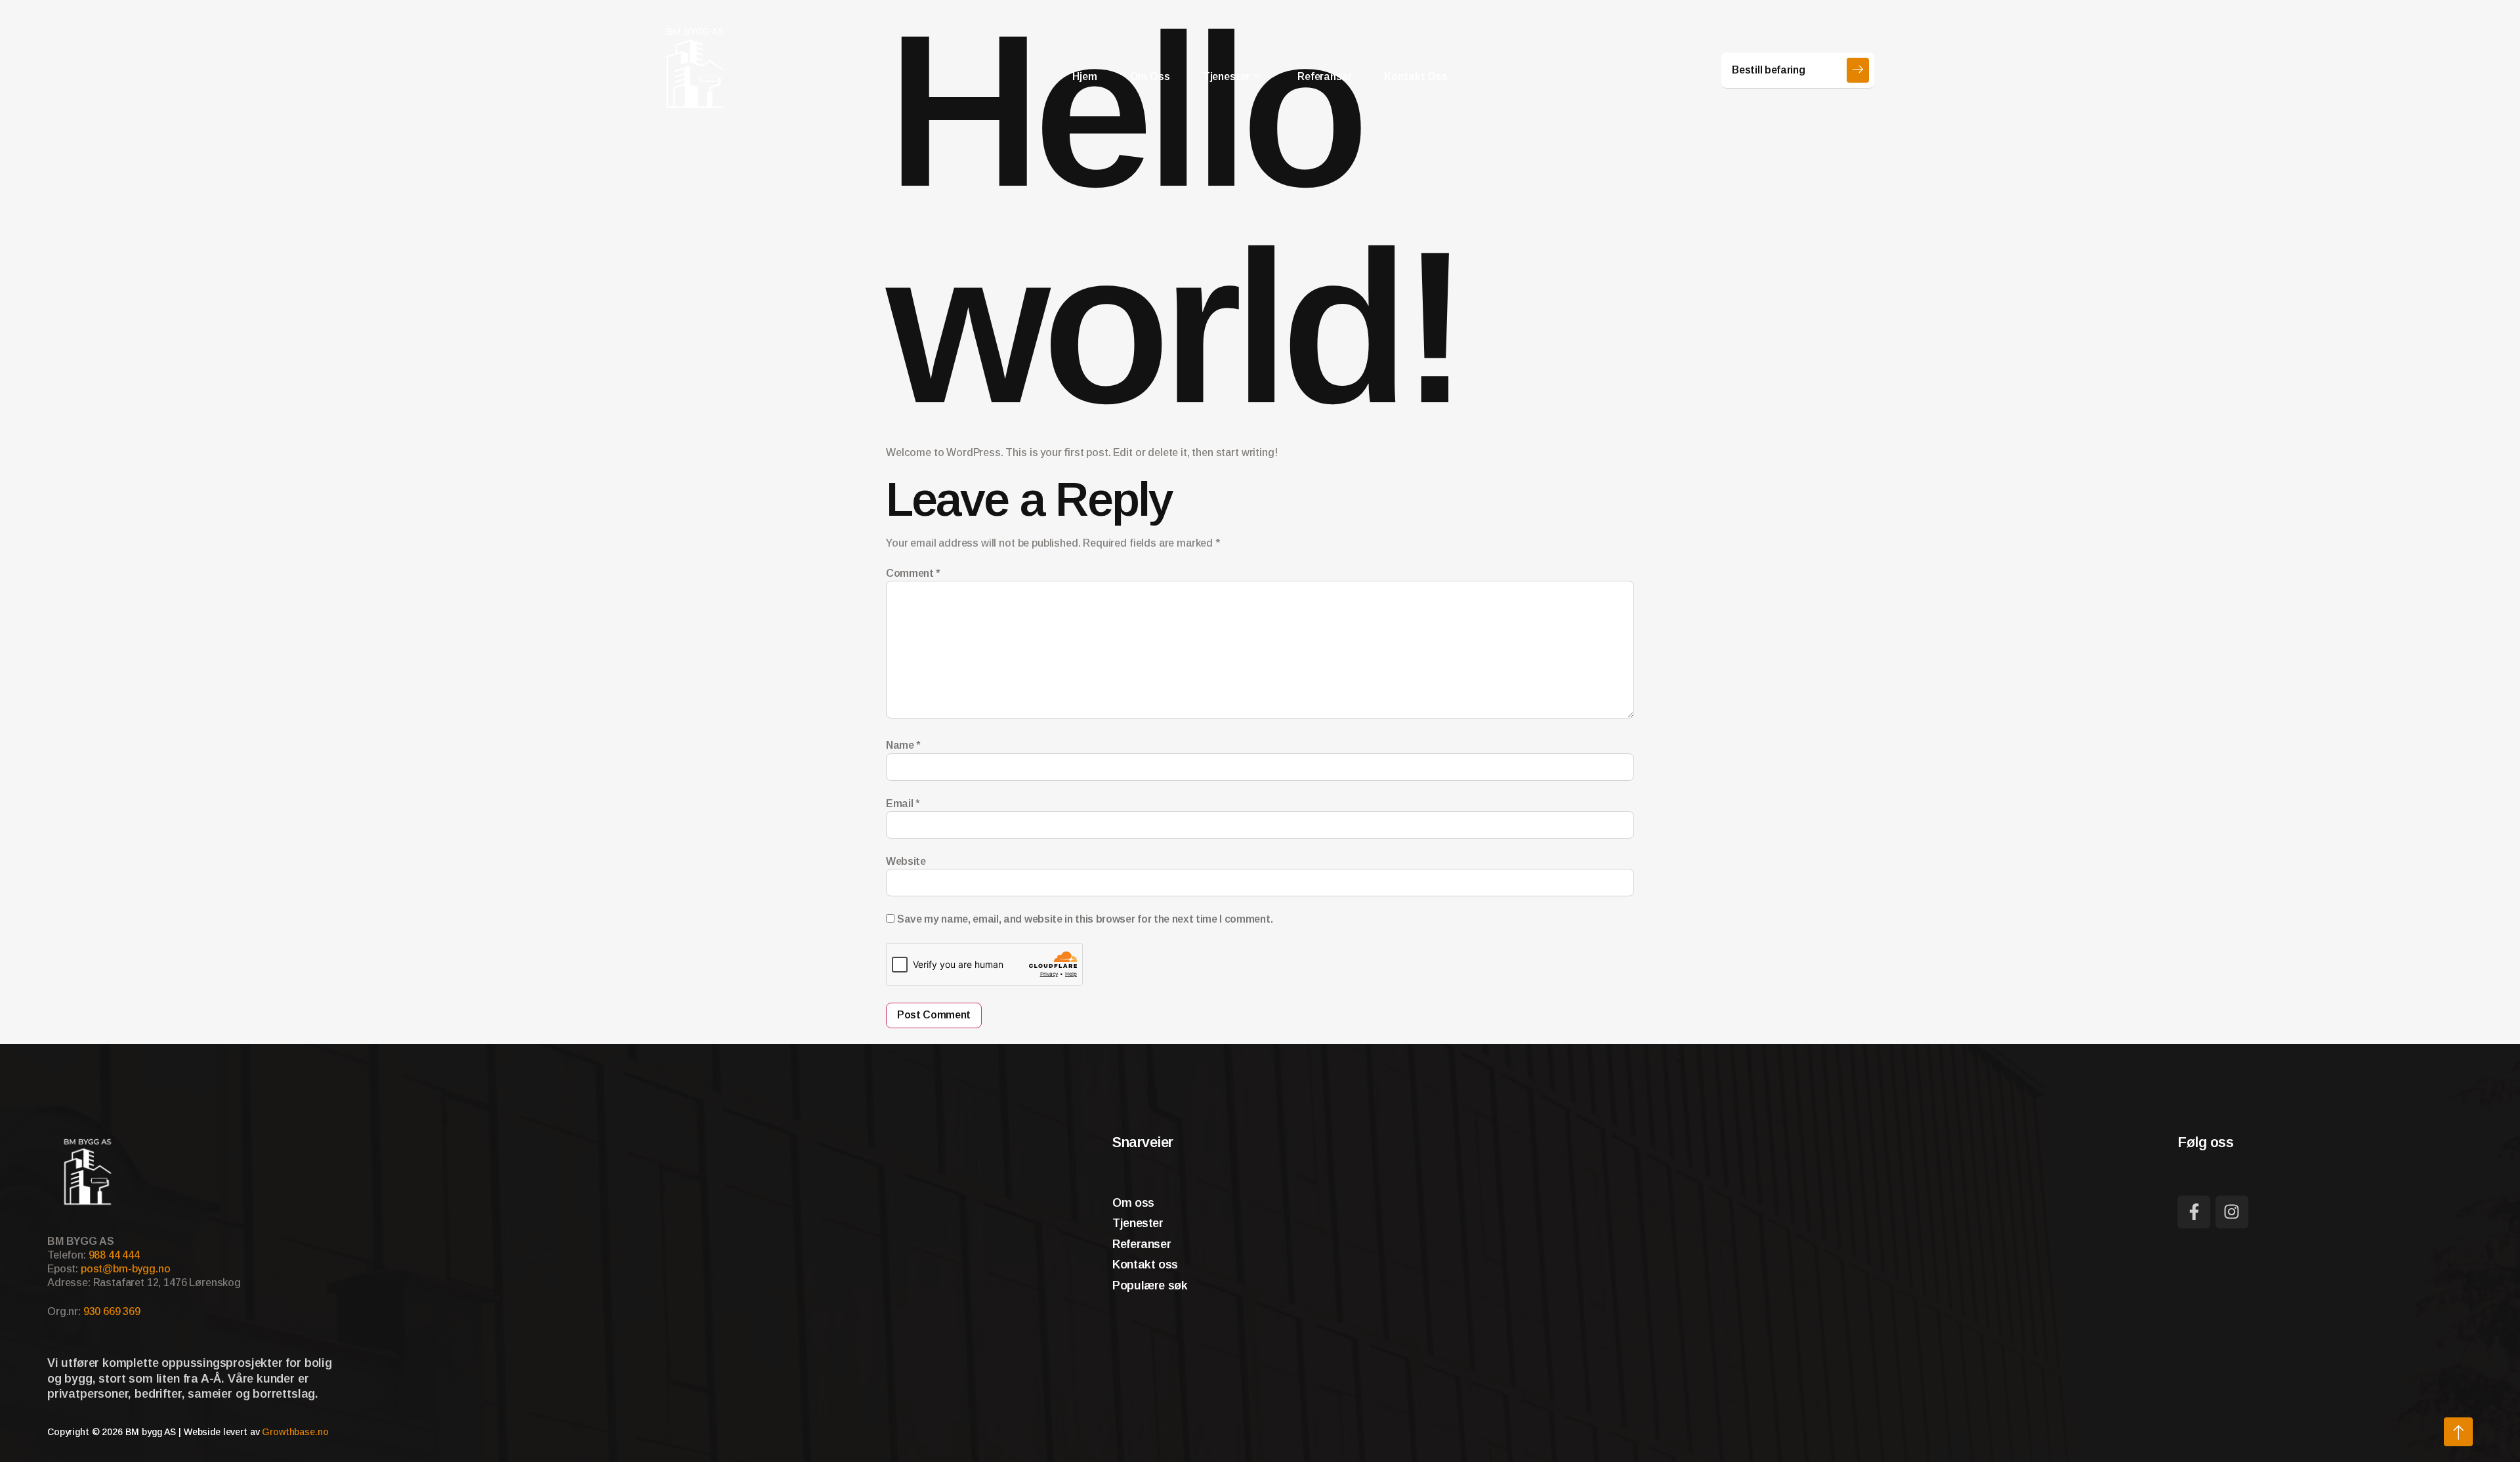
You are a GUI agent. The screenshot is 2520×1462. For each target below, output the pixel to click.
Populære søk (1150, 1285)
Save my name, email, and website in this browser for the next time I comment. (1085, 919)
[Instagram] (2232, 1212)
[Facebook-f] (2194, 1212)
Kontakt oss (1416, 76)
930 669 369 (112, 1311)
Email (903, 804)
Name (903, 745)
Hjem (1084, 76)
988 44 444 (114, 1255)
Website (906, 861)
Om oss (1150, 76)
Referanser (1324, 76)
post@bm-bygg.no (126, 1269)
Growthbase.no (295, 1432)
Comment (913, 573)
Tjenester (1227, 76)
